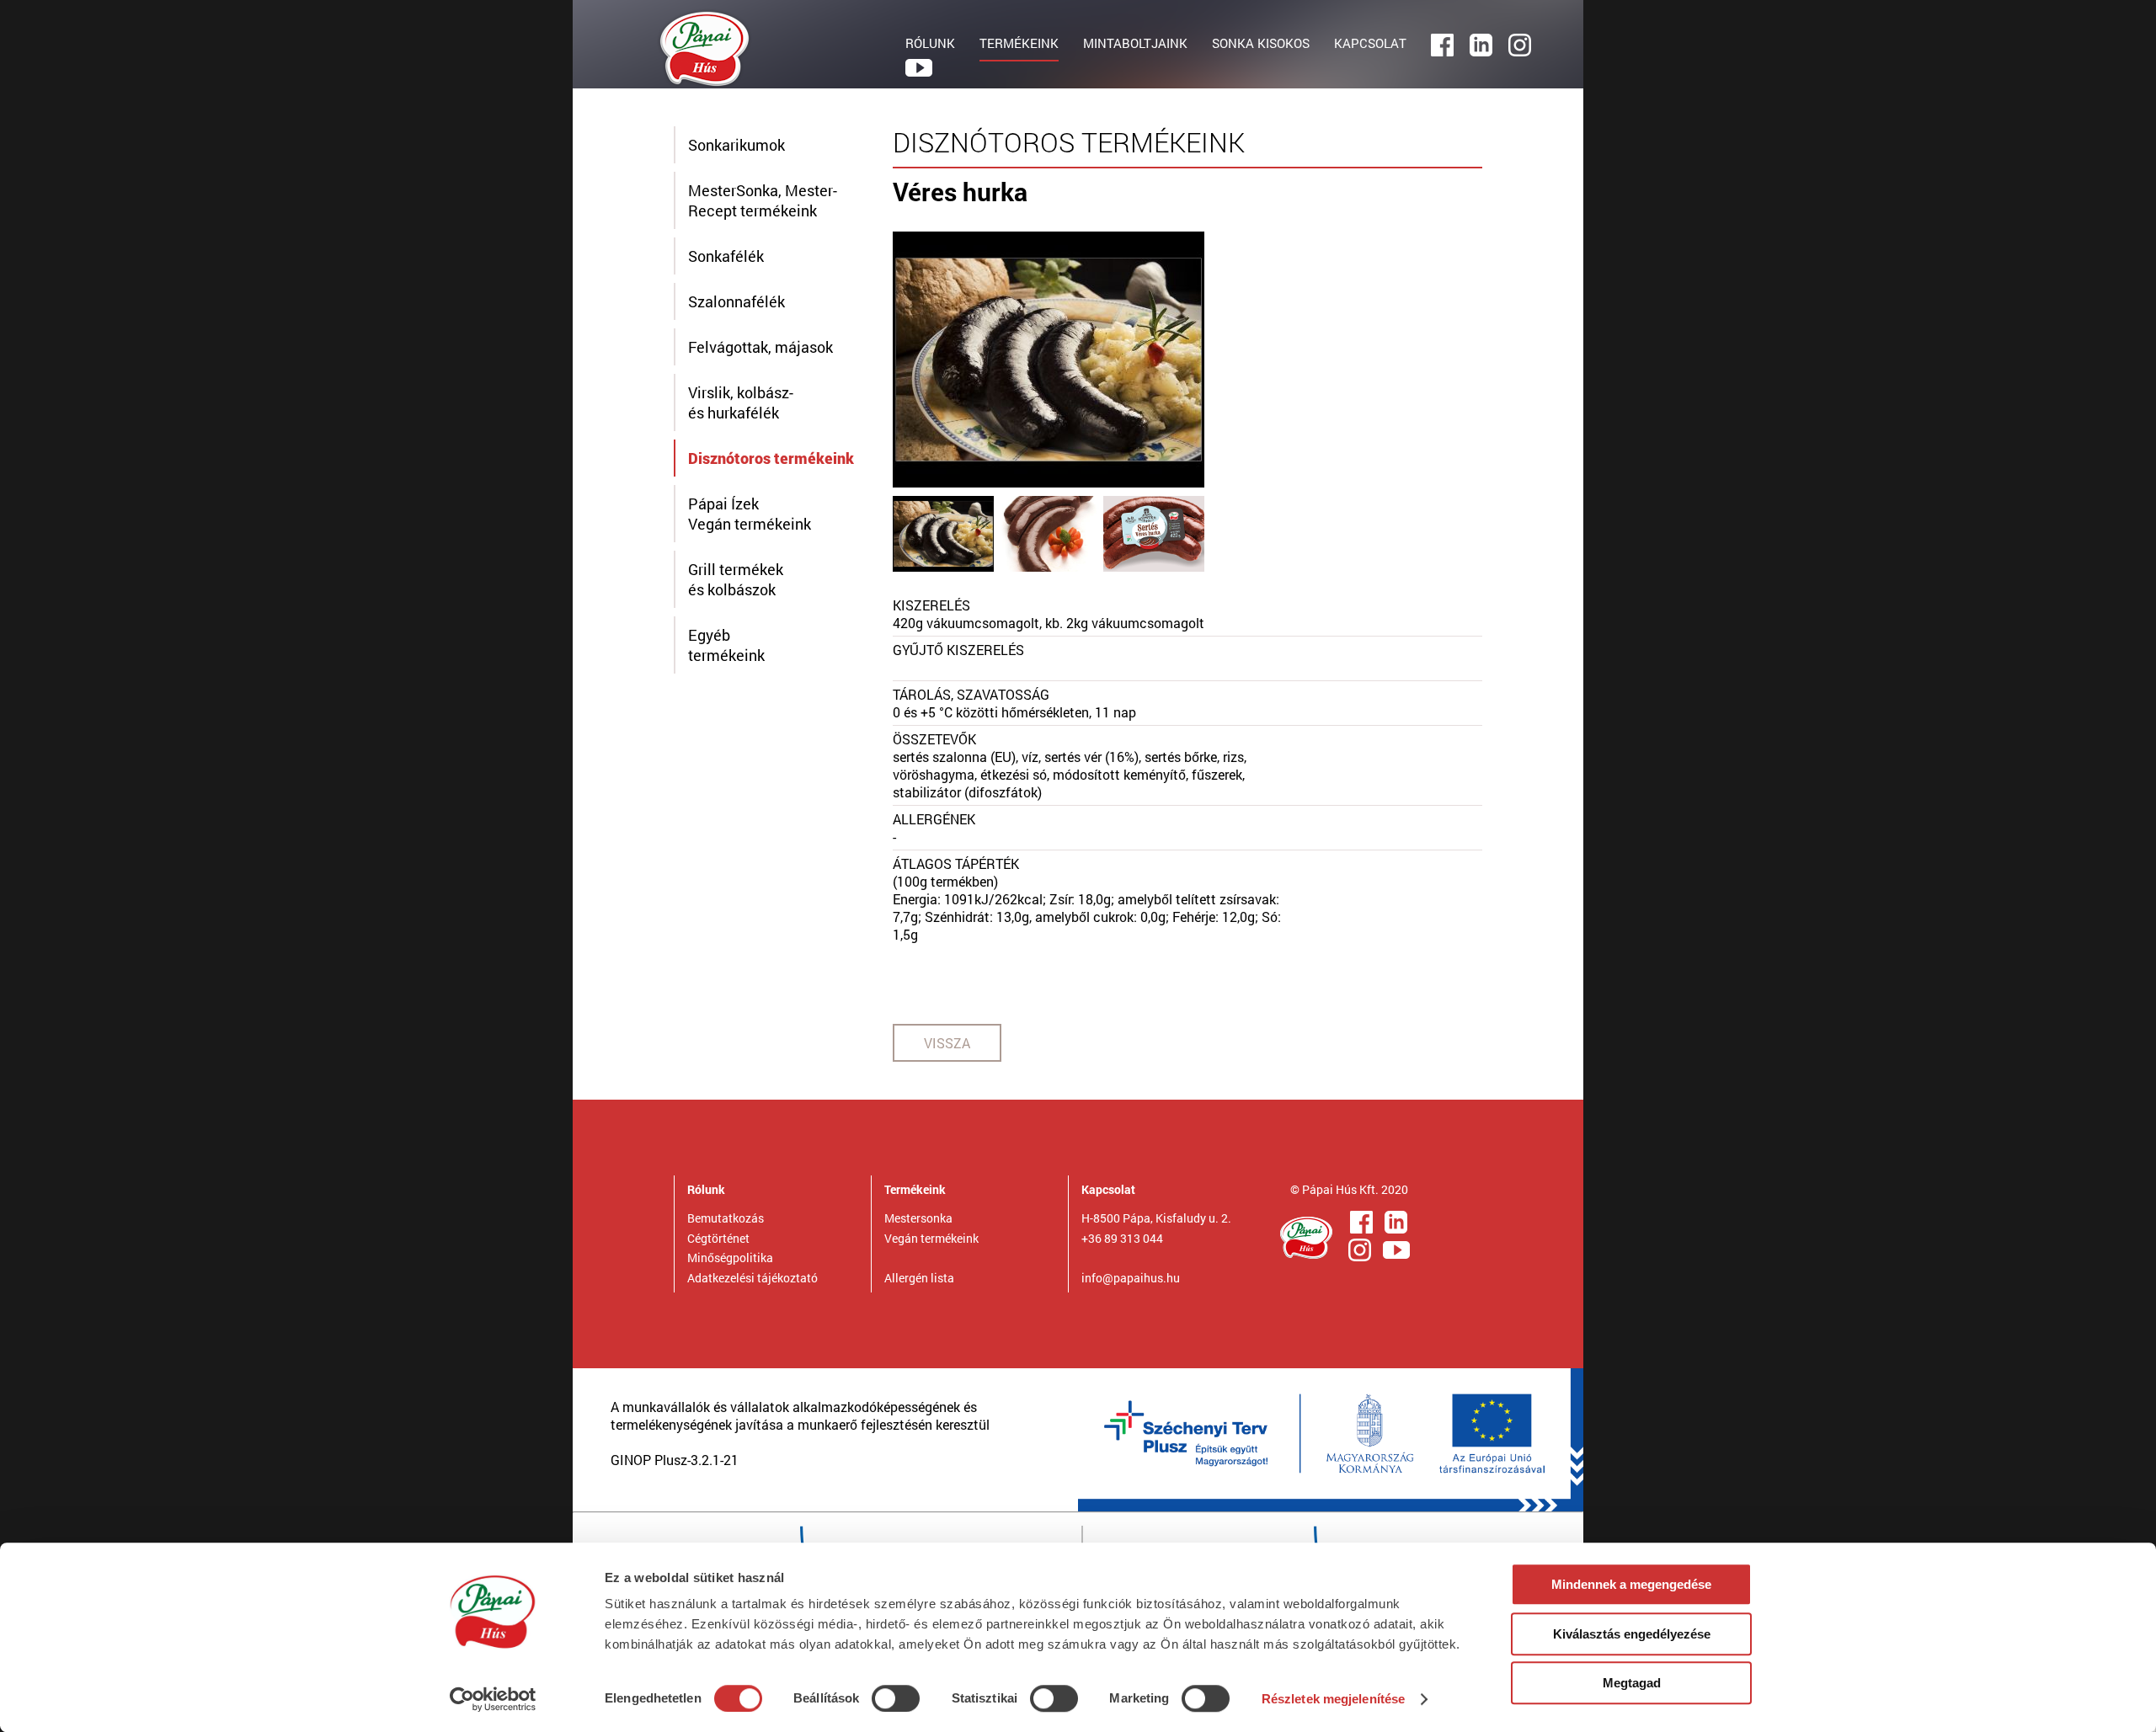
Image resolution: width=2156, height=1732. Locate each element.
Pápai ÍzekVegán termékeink (750, 514)
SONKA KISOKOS (1261, 43)
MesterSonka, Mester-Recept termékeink (763, 200)
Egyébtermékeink (726, 645)
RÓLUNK (930, 43)
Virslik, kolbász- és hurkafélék (741, 402)
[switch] (896, 1698)
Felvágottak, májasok (760, 347)
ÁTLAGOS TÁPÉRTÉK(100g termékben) (956, 872)
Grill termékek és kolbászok (736, 579)
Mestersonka (918, 1218)
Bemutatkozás (726, 1218)
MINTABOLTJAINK (1135, 43)
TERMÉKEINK (1019, 43)
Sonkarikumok (736, 145)
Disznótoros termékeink (771, 458)
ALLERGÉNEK (934, 819)
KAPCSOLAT (1370, 43)
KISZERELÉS (931, 605)
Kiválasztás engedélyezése (1632, 1634)
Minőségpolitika (730, 1258)
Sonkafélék (726, 256)
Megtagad (1632, 1683)
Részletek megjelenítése (1333, 1699)
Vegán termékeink (931, 1238)
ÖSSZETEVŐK (934, 739)
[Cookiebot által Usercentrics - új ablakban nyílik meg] (493, 1699)
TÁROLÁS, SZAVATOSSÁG (971, 694)
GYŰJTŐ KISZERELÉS (958, 650)
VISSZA (947, 1043)
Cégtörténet (718, 1238)
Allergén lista (919, 1278)
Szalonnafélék (736, 301)
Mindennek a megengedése (1631, 1584)
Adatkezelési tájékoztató (752, 1278)
